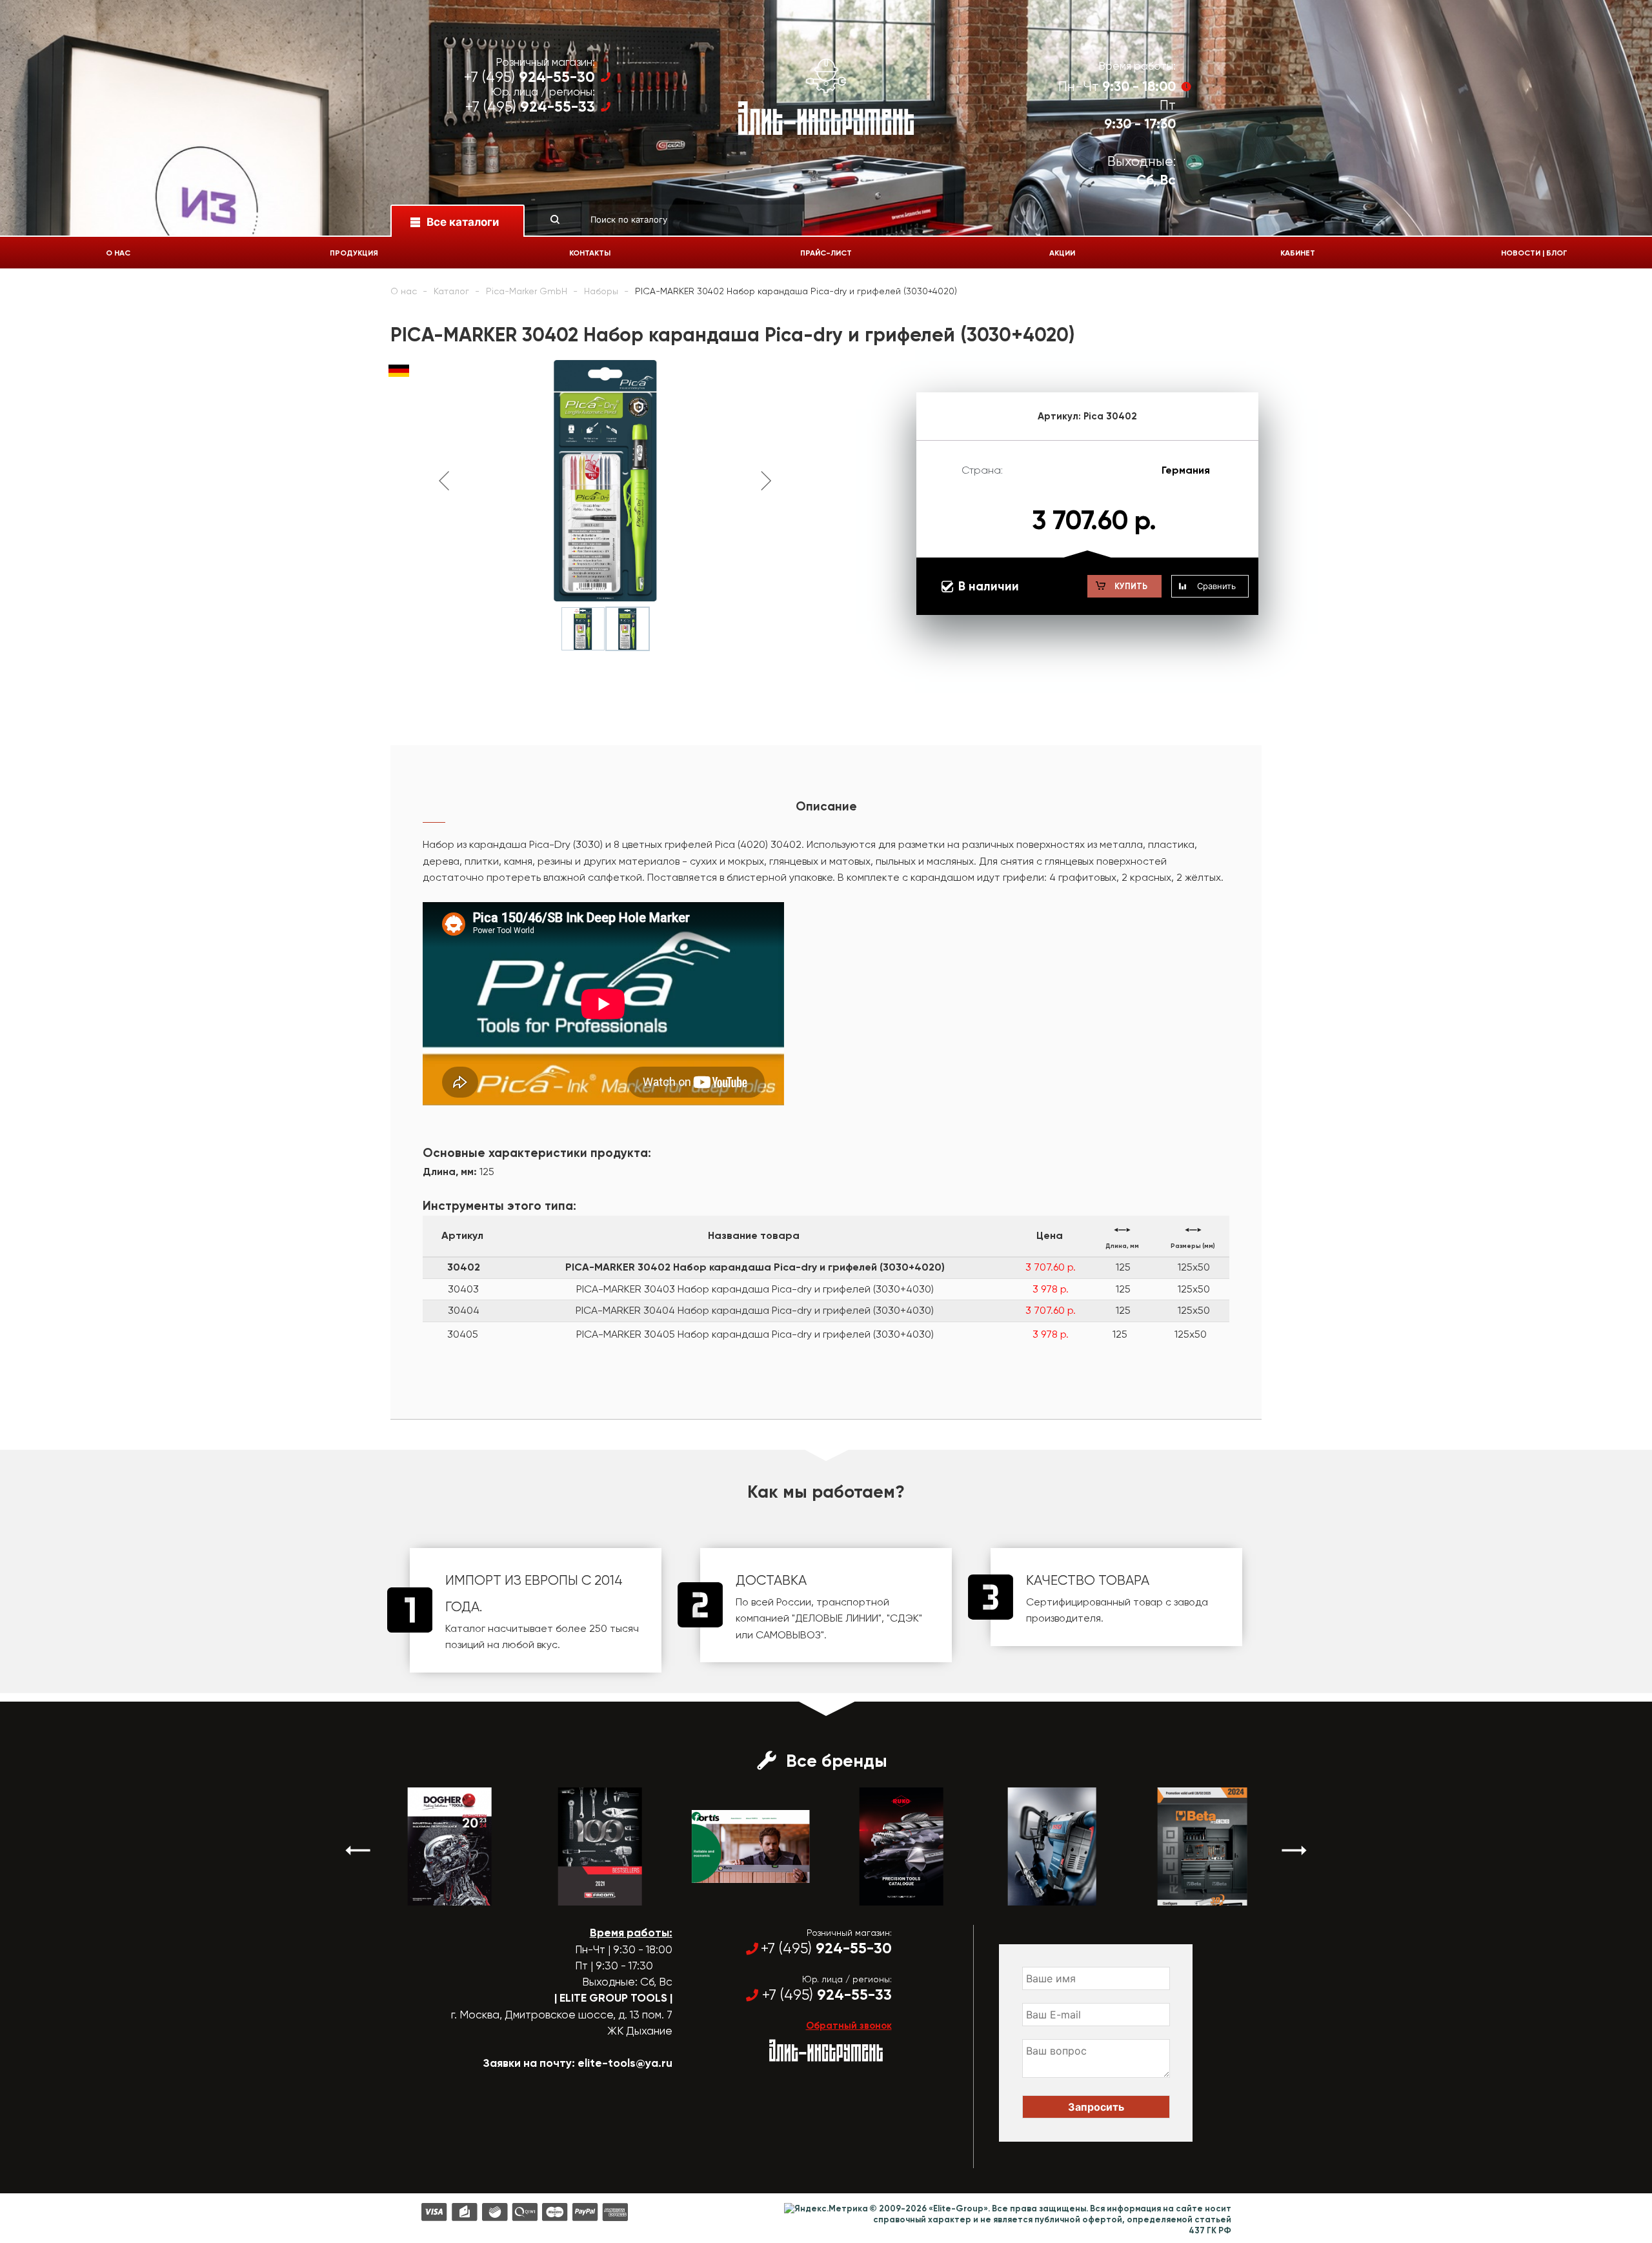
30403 (463, 1289)
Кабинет (1298, 253)
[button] (358, 1850)
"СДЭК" (904, 1618)
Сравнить (1216, 586)
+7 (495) (529, 77)
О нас (118, 253)
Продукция (354, 253)
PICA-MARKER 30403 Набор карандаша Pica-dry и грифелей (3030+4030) (755, 1289)
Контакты (590, 253)
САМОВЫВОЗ (788, 1635)
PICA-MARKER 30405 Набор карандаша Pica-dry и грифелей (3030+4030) (755, 1334)
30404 (464, 1310)
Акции (1062, 253)
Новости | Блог (1534, 253)
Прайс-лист (826, 253)
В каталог (438, 1894)
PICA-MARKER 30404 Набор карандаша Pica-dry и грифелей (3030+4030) (755, 1310)
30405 (463, 1334)
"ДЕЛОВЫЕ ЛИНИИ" (837, 1618)
